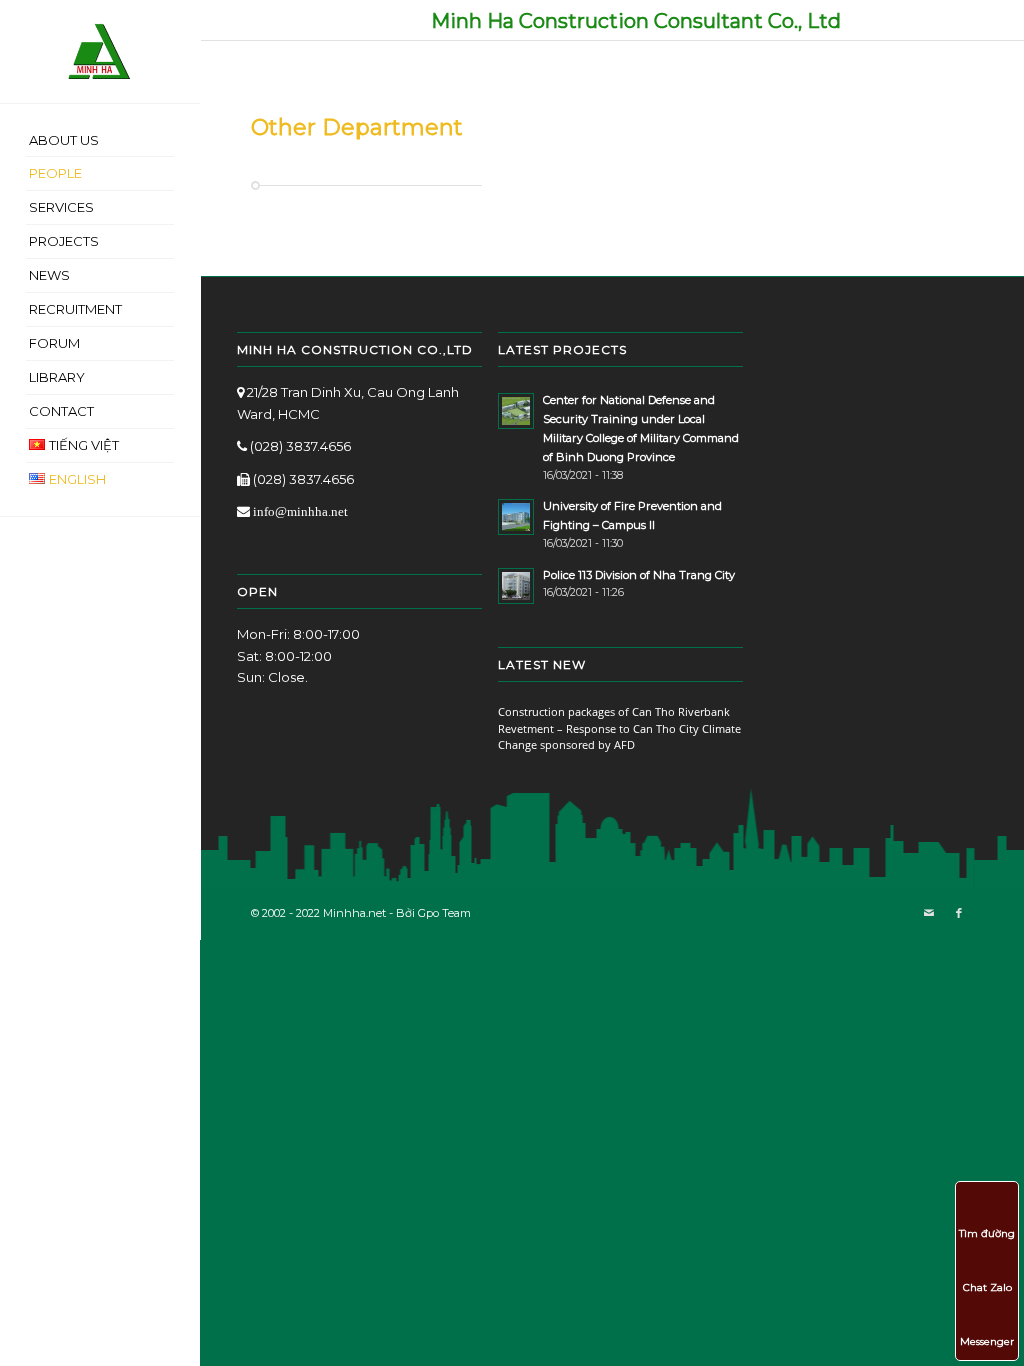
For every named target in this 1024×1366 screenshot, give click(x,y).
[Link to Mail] (929, 913)
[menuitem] (100, 141)
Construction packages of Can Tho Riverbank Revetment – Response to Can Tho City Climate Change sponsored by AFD (619, 728)
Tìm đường (987, 1233)
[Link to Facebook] (959, 913)
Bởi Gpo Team (433, 913)
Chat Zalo (987, 1287)
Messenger (987, 1341)
